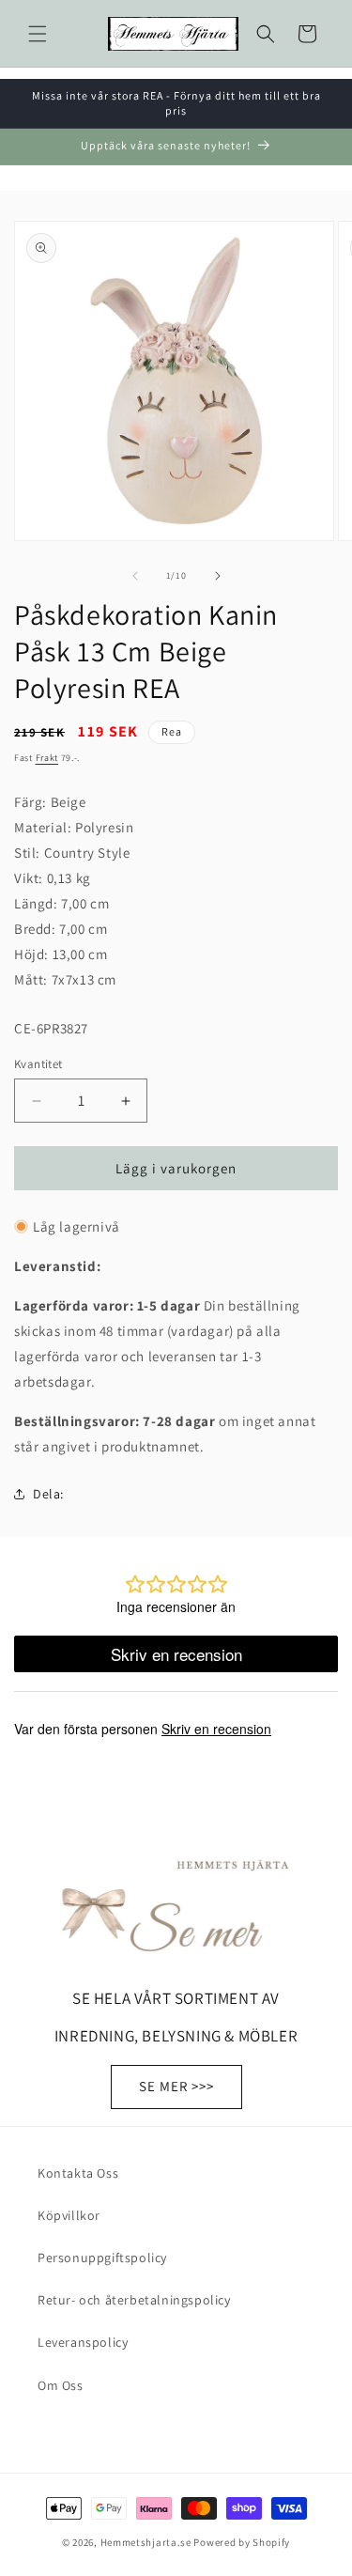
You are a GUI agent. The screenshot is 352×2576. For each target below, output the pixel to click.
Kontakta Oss (78, 2173)
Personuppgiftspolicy (102, 2258)
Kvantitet (38, 1064)
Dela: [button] (48, 1494)
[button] (38, 34)
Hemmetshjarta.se (146, 2542)
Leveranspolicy (83, 2342)
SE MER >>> (176, 2086)
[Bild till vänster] (135, 576)
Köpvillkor (69, 2215)
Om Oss (61, 2385)
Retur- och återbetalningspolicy (134, 2300)
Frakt (47, 758)
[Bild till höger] (218, 576)
